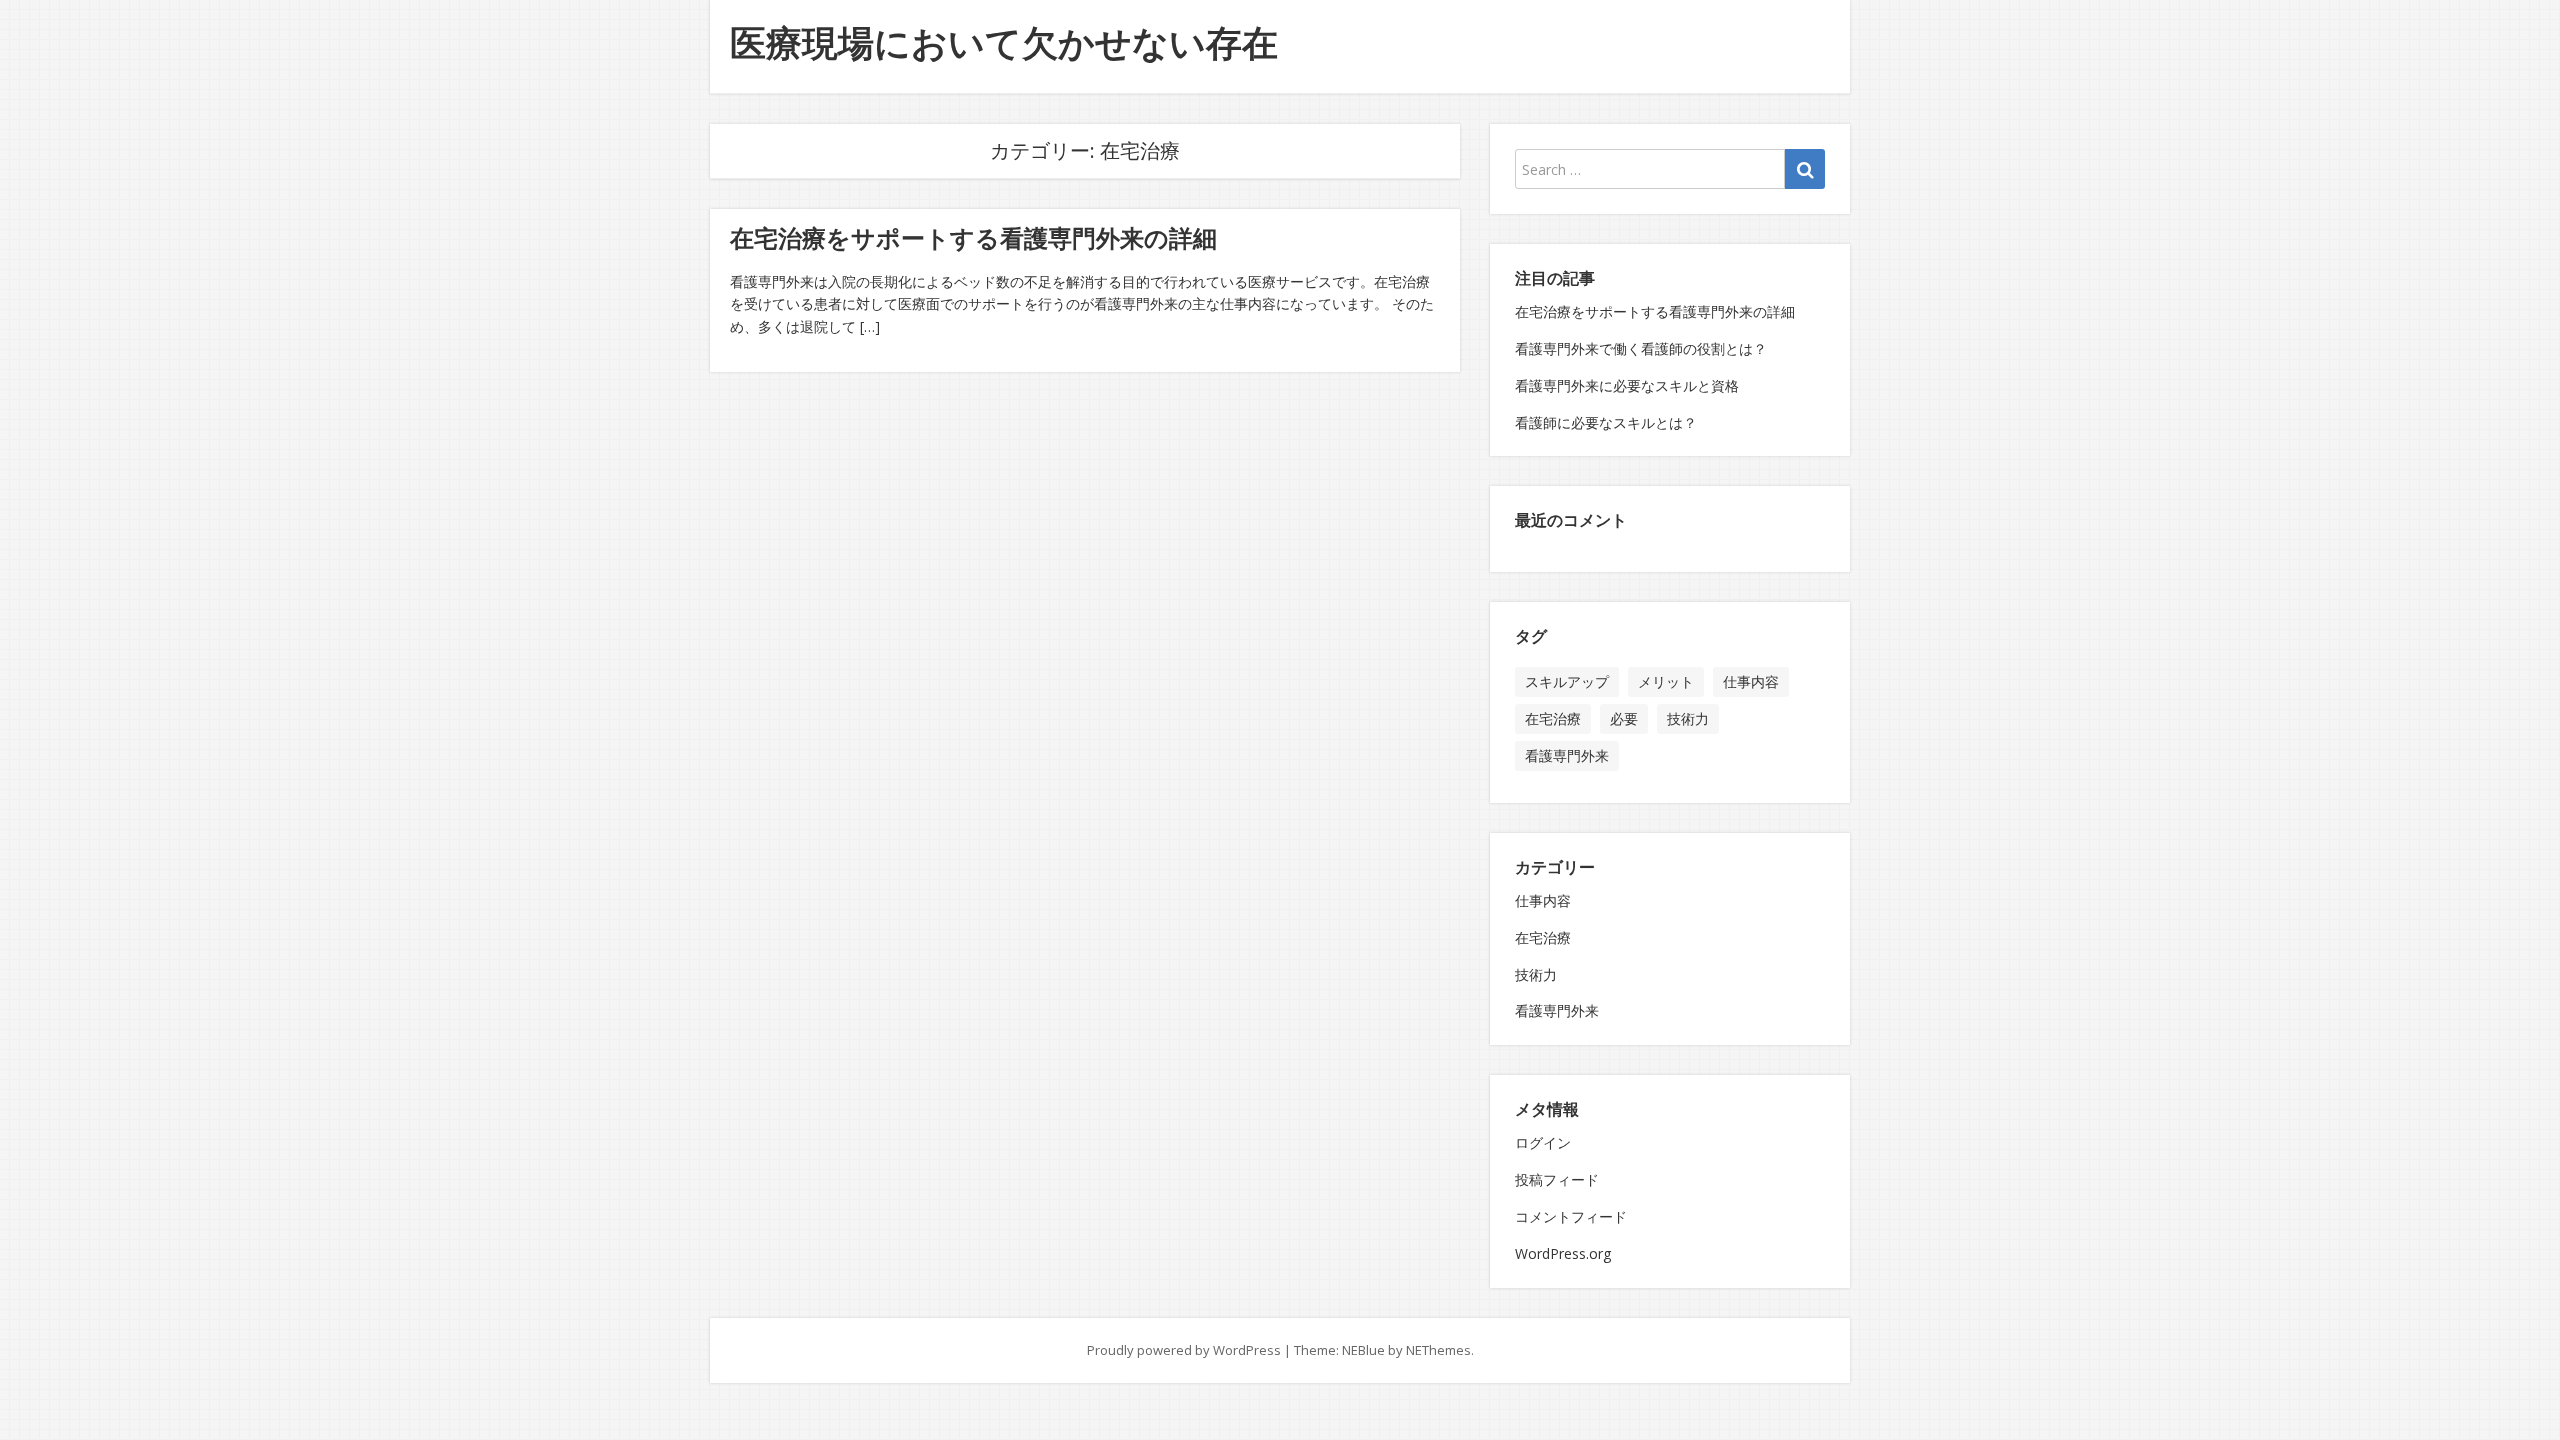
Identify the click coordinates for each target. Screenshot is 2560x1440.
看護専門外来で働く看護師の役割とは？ (1641, 348)
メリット (1666, 681)
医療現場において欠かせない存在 (1004, 42)
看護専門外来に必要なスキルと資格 (1627, 385)
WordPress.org (1563, 1253)
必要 (1624, 718)
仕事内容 (1751, 681)
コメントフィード (1571, 1216)
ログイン (1543, 1142)
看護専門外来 (1567, 755)
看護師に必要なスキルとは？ (1606, 422)
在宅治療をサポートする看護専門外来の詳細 (973, 237)
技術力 (1688, 718)
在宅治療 (1553, 718)
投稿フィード (1557, 1179)
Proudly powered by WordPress (1184, 1350)
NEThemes (1438, 1350)
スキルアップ (1567, 681)
